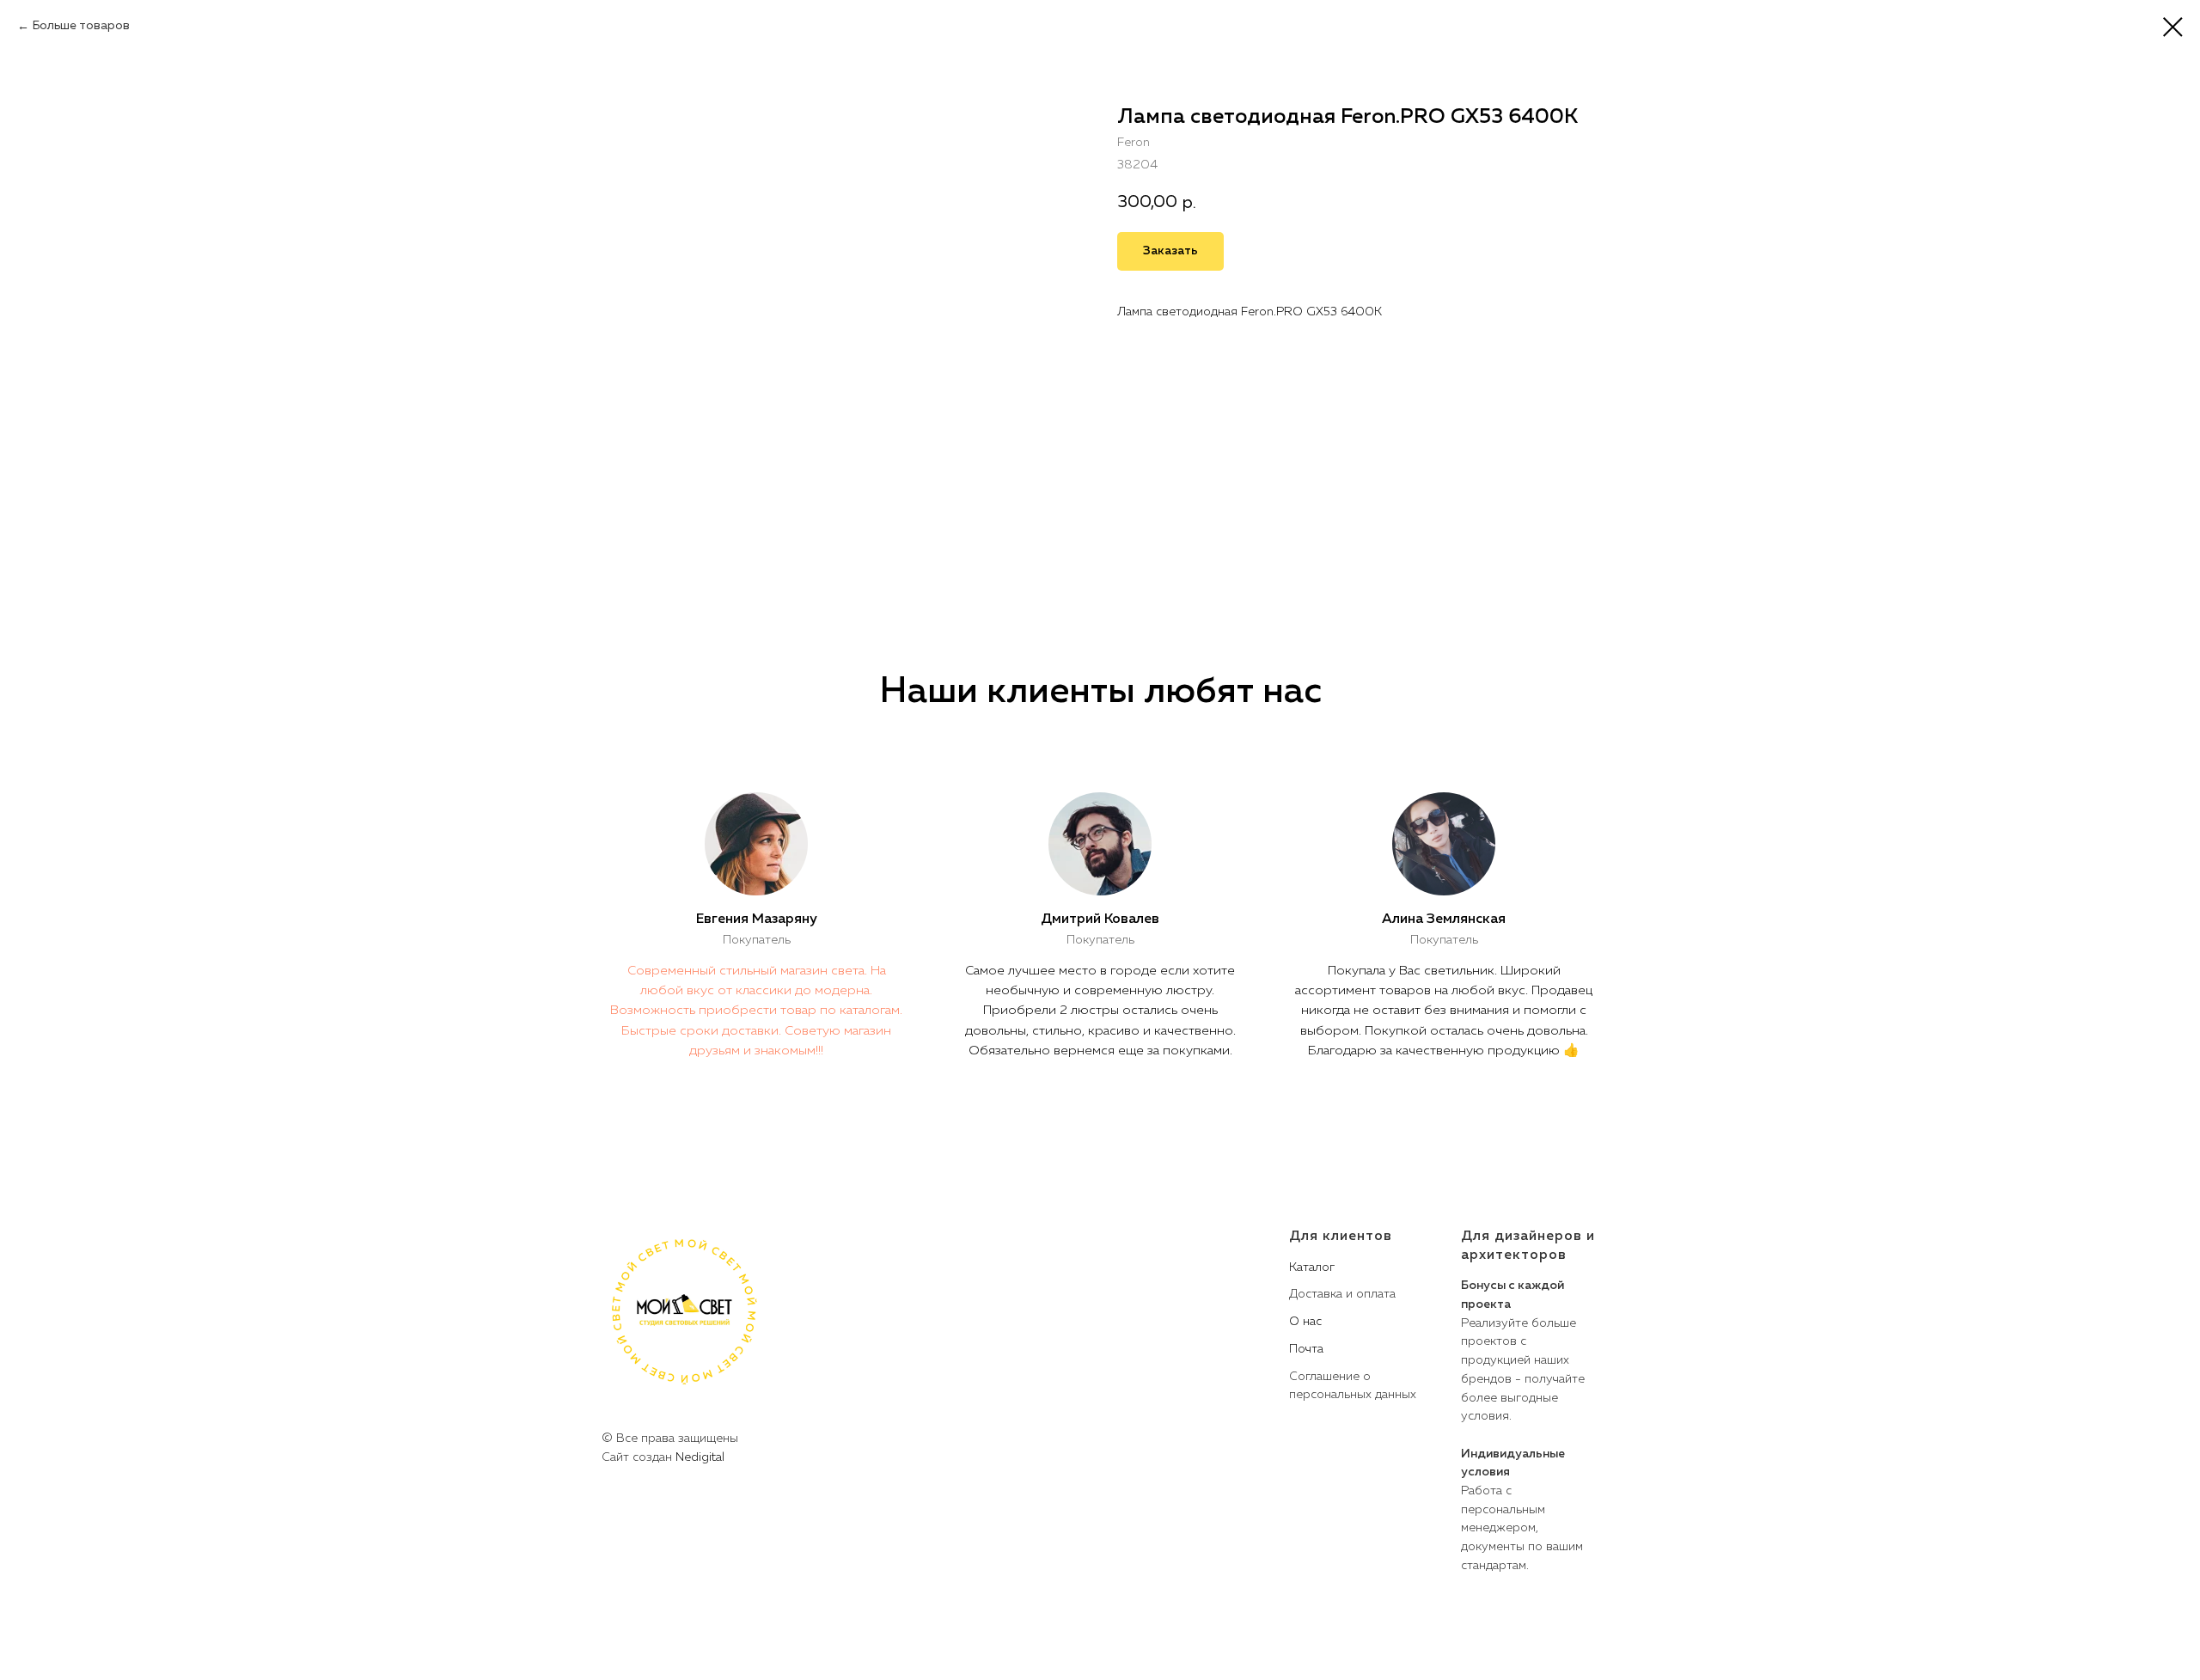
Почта (1306, 1349)
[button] (1170, 251)
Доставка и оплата (1342, 1294)
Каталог (1312, 1268)
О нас (1305, 1322)
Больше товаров (81, 26)
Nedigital (700, 1457)
